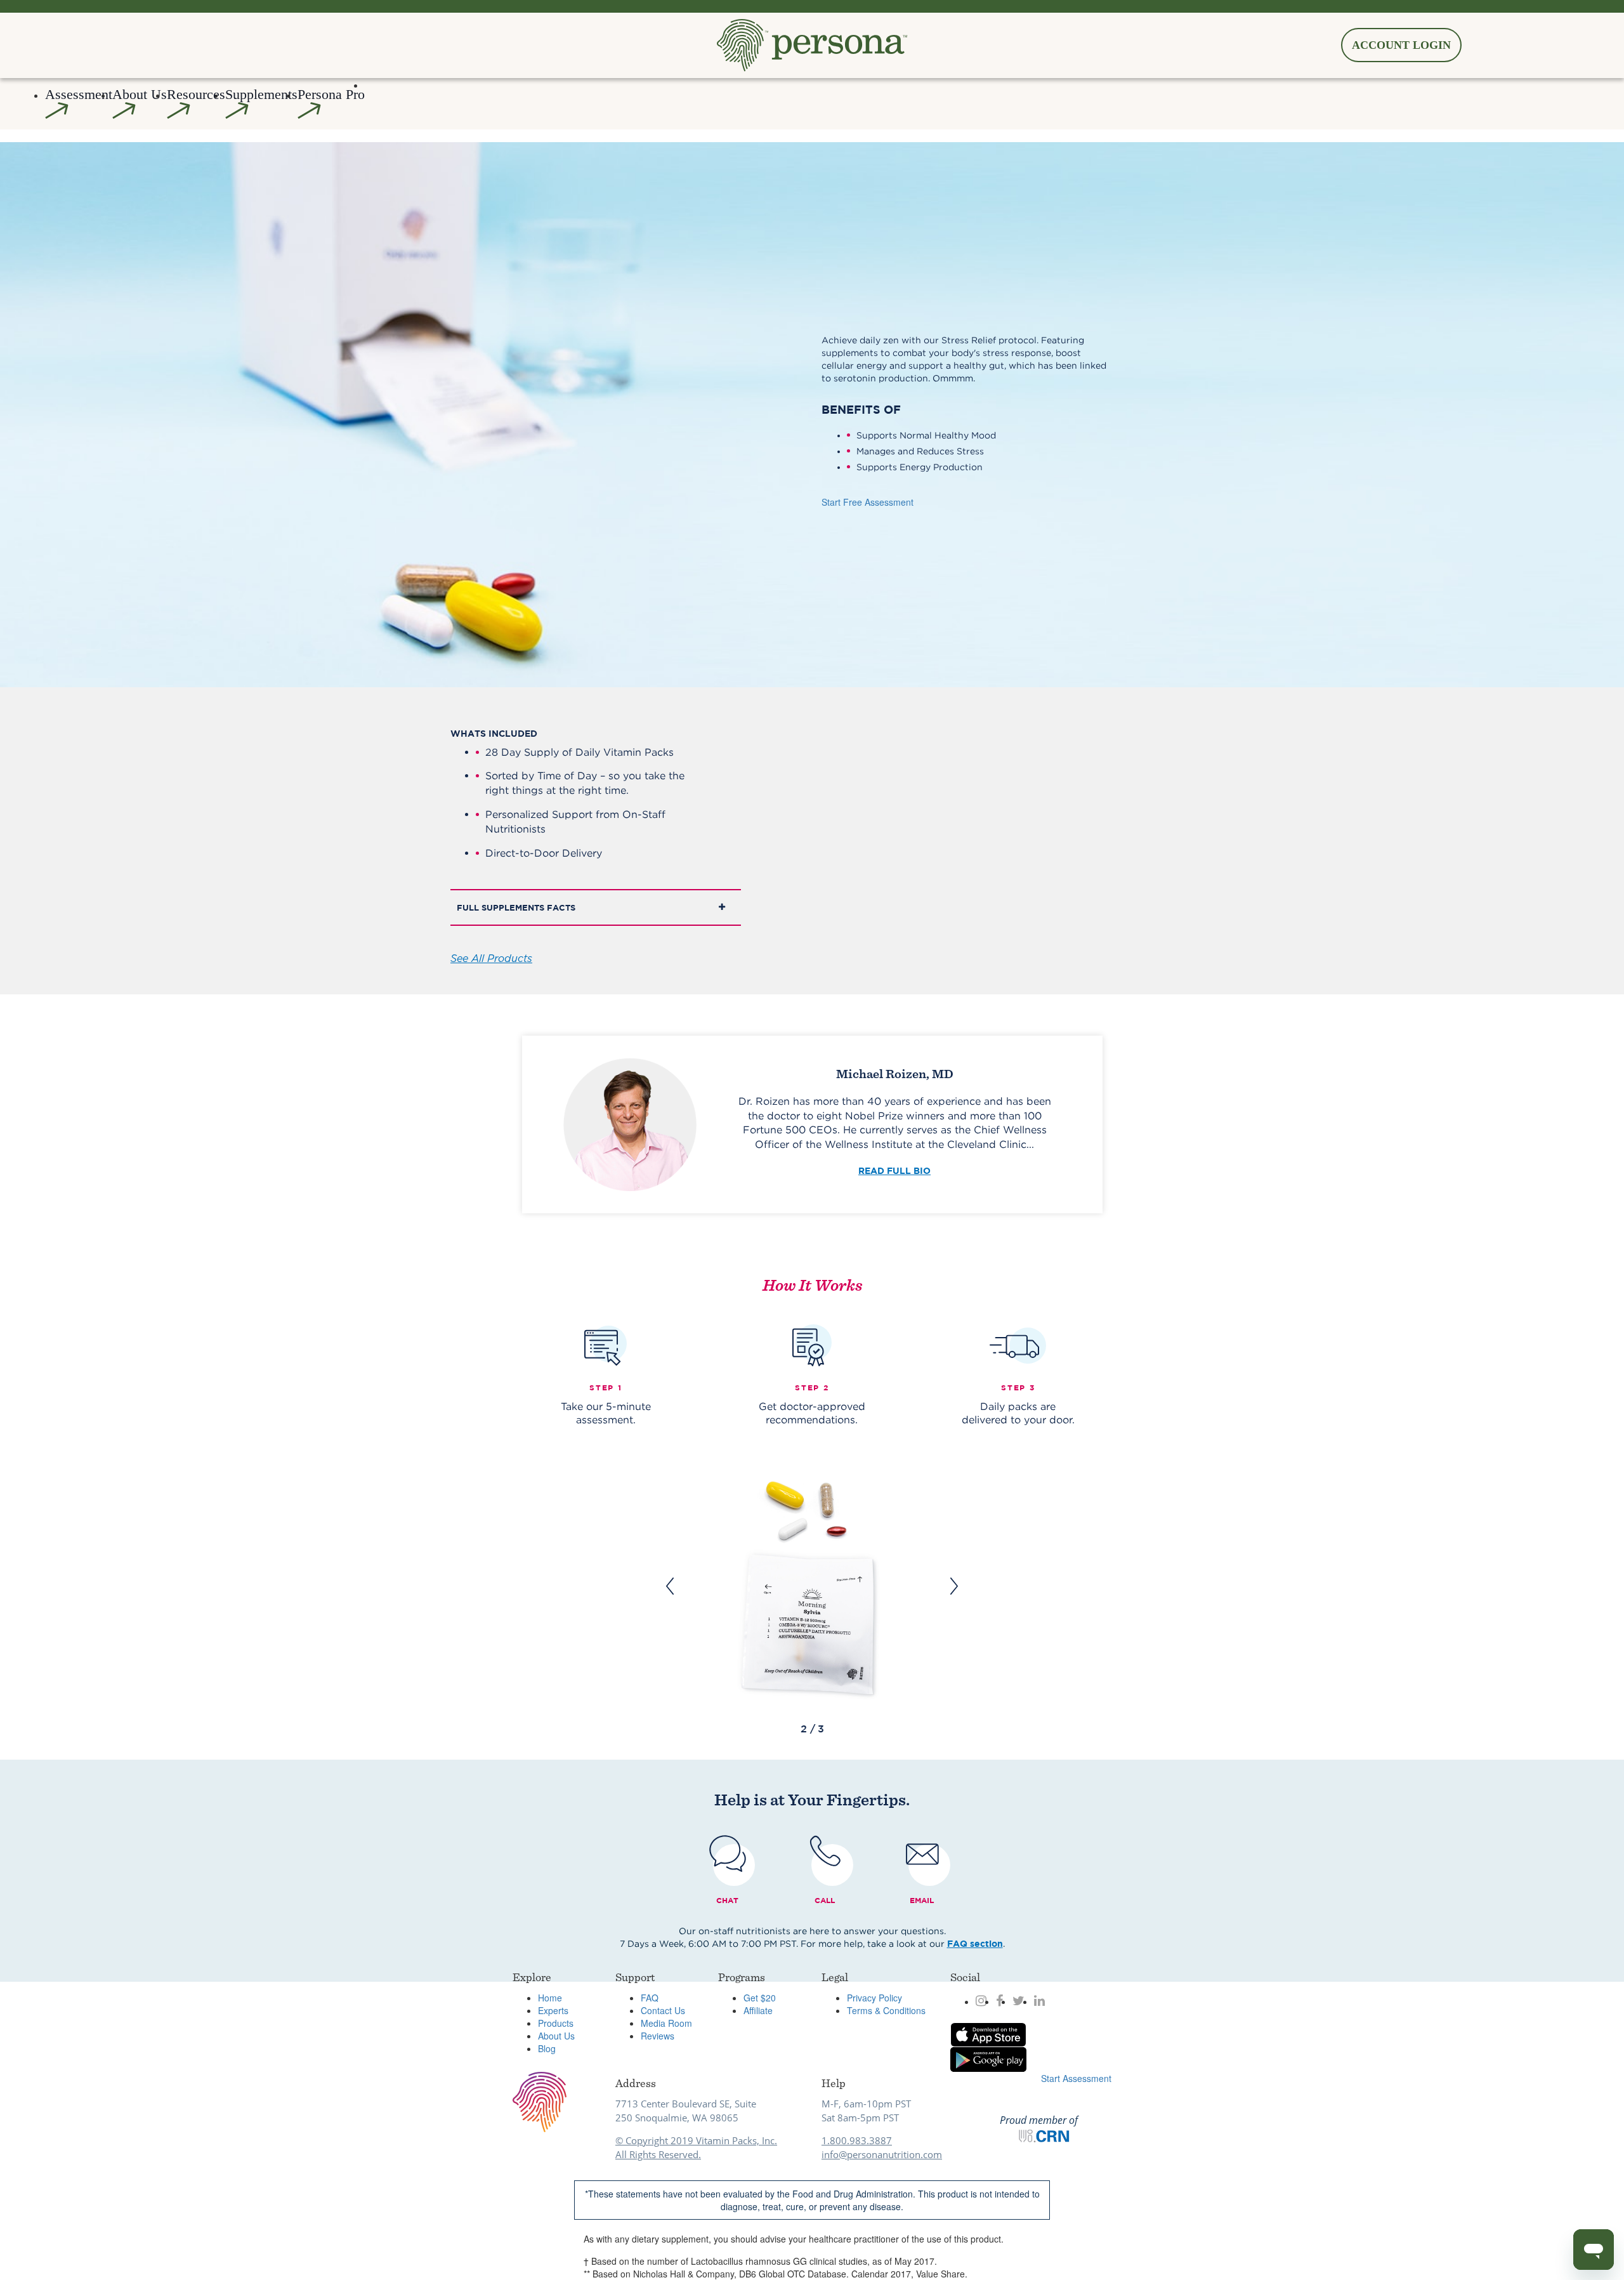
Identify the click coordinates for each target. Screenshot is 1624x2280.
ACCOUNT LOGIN (1401, 45)
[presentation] (670, 1586)
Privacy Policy (874, 1998)
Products (556, 2023)
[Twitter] (1018, 2000)
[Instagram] (981, 2000)
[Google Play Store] (988, 2059)
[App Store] (988, 2035)
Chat (727, 1900)
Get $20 (760, 1998)
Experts (553, 2010)
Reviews (658, 2036)
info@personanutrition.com (882, 2154)
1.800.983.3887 (857, 2140)
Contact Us (663, 2010)
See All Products (491, 958)
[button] (140, 104)
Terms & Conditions (886, 2010)
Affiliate (758, 2010)
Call (825, 1900)
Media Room (666, 2023)
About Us (556, 2036)
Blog (547, 2048)
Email (922, 1900)
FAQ (650, 1998)
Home (550, 1998)
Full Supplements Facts (516, 907)
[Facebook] (999, 2000)
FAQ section (975, 1943)
